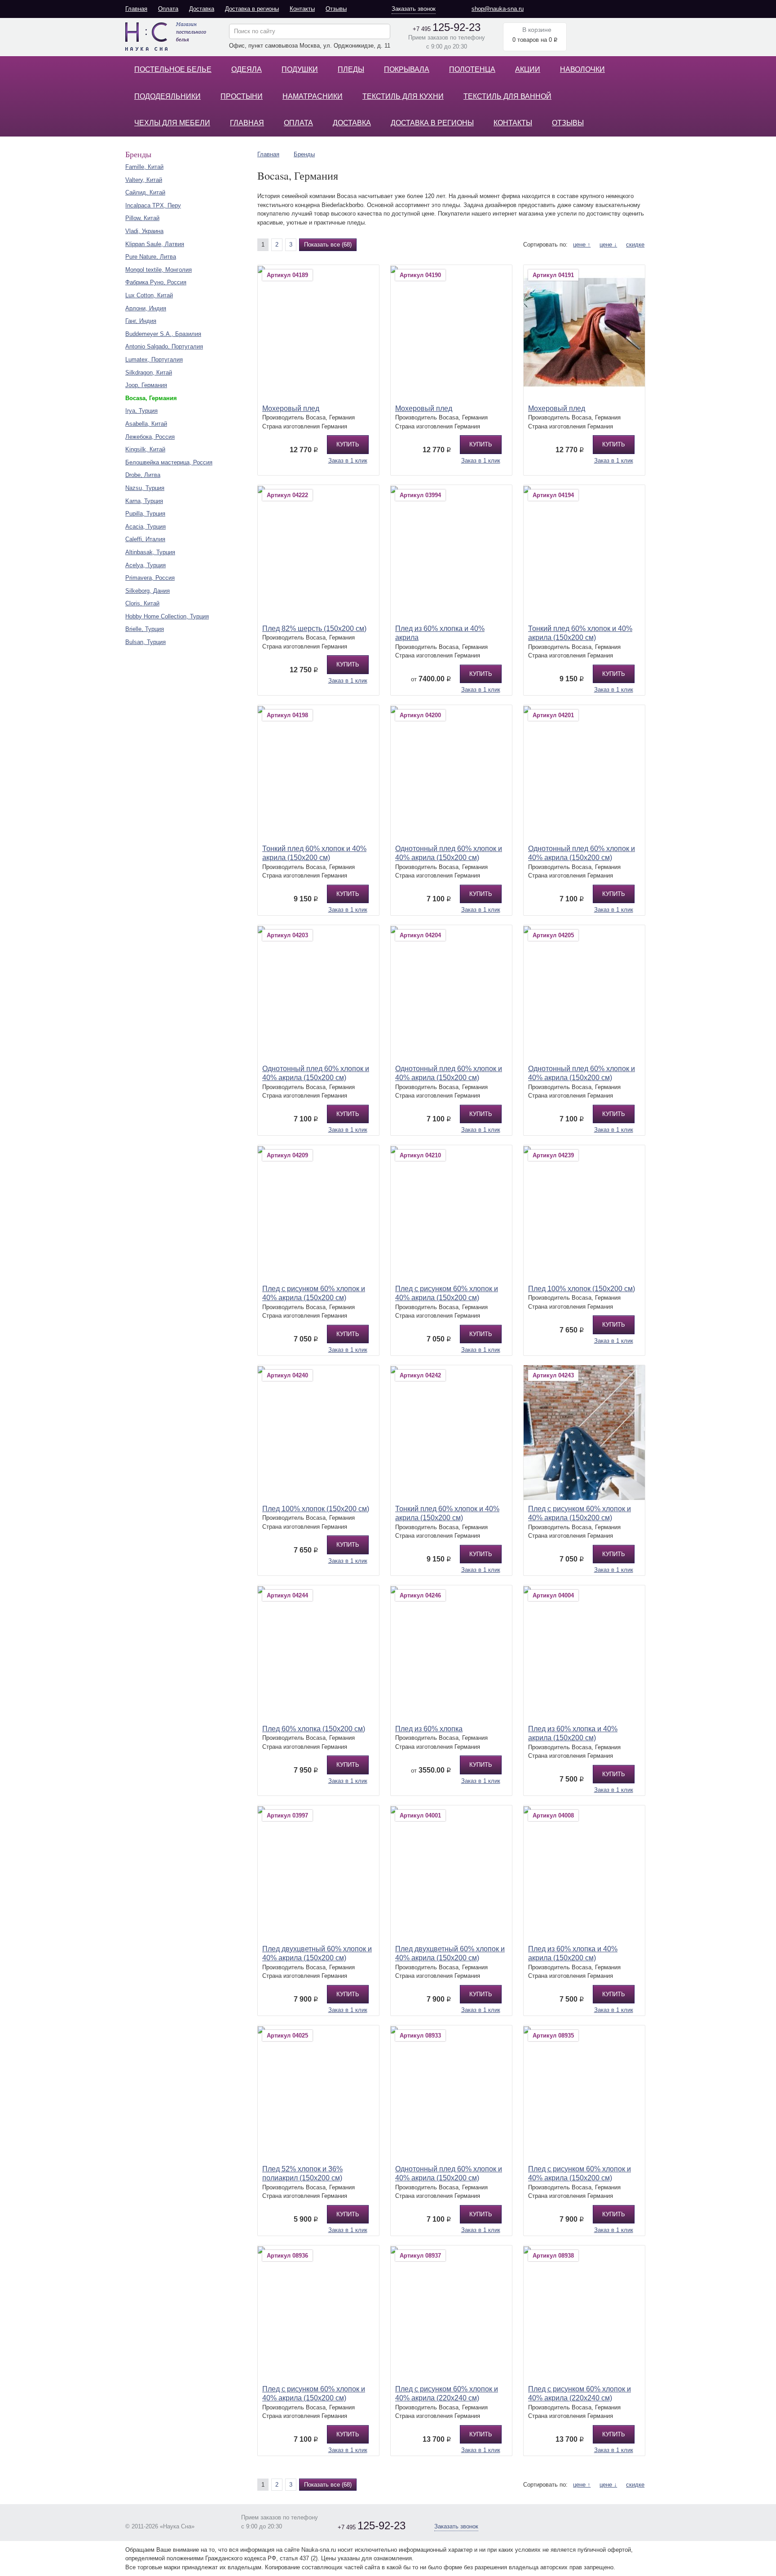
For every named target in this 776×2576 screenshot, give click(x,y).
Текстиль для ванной (507, 96)
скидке (635, 245)
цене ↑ (582, 245)
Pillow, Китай (142, 218)
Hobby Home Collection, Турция (167, 616)
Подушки (300, 69)
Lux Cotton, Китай (149, 295)
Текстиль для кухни (403, 96)
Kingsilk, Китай (145, 449)
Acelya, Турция (145, 565)
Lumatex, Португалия (154, 359)
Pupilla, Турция (145, 514)
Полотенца (472, 69)
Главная (136, 9)
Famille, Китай (144, 167)
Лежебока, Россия (150, 437)
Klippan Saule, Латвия (155, 244)
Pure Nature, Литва (151, 257)
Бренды (304, 154)
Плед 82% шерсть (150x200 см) (314, 629)
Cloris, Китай (142, 603)
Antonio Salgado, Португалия (164, 346)
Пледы (351, 69)
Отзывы (336, 9)
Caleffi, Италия (145, 539)
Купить (348, 444)
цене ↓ (608, 245)
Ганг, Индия (141, 321)
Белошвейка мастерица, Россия (169, 462)
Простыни (242, 96)
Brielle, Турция (145, 629)
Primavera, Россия (150, 578)
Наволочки (582, 69)
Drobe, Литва (143, 475)
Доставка (202, 9)
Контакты (302, 9)
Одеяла (247, 69)
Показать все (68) (328, 245)
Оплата (168, 9)
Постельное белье (173, 69)
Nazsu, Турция (145, 488)
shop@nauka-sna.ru (498, 9)
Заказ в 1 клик (348, 461)
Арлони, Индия (146, 308)
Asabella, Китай (146, 424)
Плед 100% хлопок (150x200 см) (582, 1289)
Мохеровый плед (291, 408)
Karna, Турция (144, 501)
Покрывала (407, 69)
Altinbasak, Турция (150, 552)
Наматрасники (313, 96)
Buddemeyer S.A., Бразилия (163, 334)
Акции (528, 69)
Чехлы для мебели (172, 123)
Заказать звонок (414, 9)
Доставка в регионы (252, 9)
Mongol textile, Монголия (159, 270)
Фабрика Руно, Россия (156, 282)
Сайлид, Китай (145, 192)
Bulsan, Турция (145, 642)
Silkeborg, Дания (148, 591)
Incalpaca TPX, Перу (153, 205)
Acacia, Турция (145, 527)
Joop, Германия (146, 385)
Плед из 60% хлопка (429, 1729)
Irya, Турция (141, 411)
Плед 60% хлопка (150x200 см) (314, 1729)
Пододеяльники (168, 96)
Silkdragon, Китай (149, 373)
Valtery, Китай (144, 180)
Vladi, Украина (144, 231)
